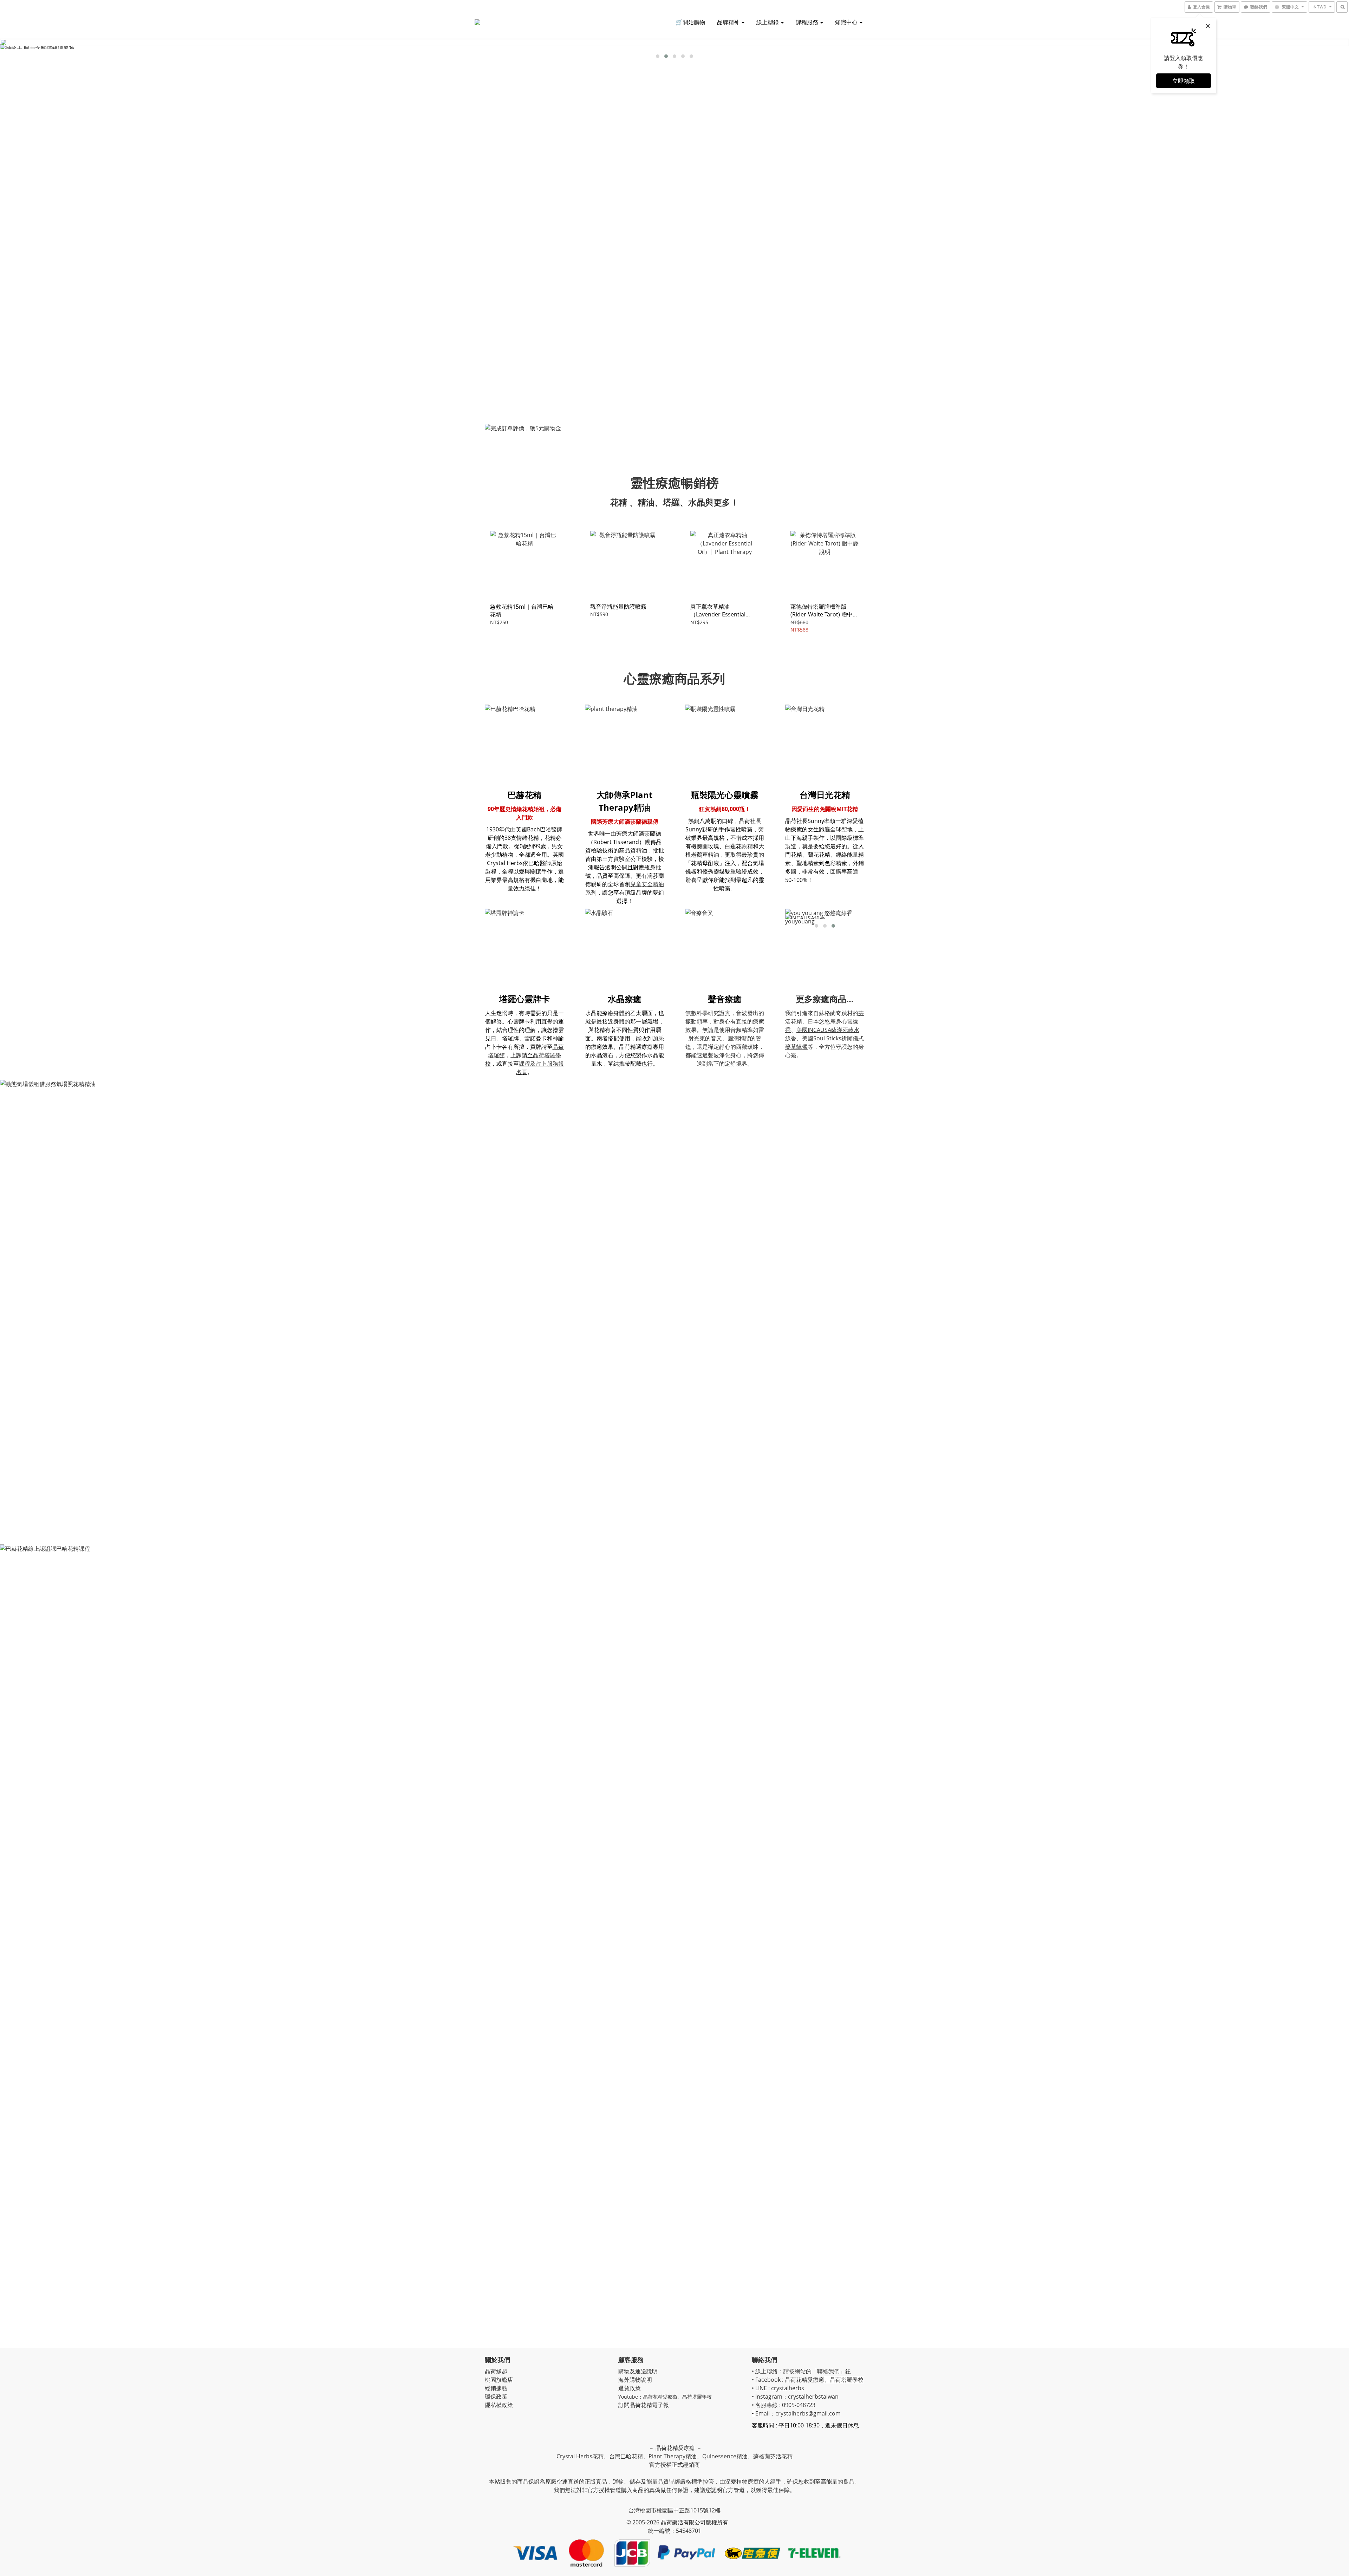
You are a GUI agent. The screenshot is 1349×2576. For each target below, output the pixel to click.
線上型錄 (768, 22)
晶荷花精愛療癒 (660, 2397)
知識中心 (847, 22)
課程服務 (808, 22)
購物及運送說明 (638, 2371)
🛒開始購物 (690, 22)
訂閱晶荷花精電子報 (644, 2405)
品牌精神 (729, 22)
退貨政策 (630, 2388)
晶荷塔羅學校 (697, 2397)
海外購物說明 (635, 2380)
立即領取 (1184, 81)
